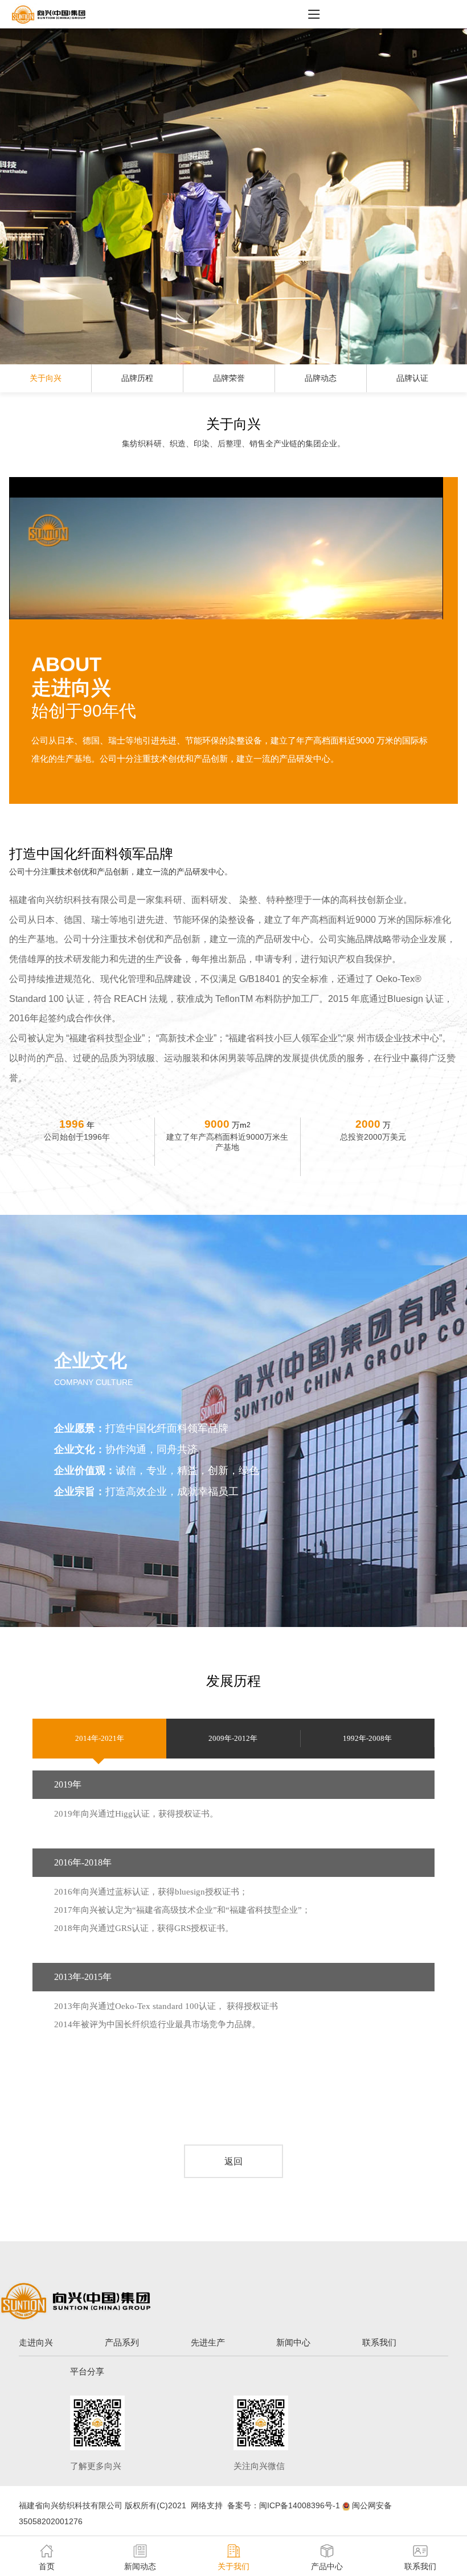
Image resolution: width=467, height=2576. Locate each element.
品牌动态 (321, 378)
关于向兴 (46, 378)
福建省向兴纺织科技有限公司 (71, 2505)
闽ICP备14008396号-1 (300, 2505)
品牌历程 (137, 378)
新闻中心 (293, 2342)
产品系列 (122, 2342)
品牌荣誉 (229, 378)
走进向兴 (36, 2342)
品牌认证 (412, 378)
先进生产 (208, 2342)
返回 (233, 2161)
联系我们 (379, 2342)
